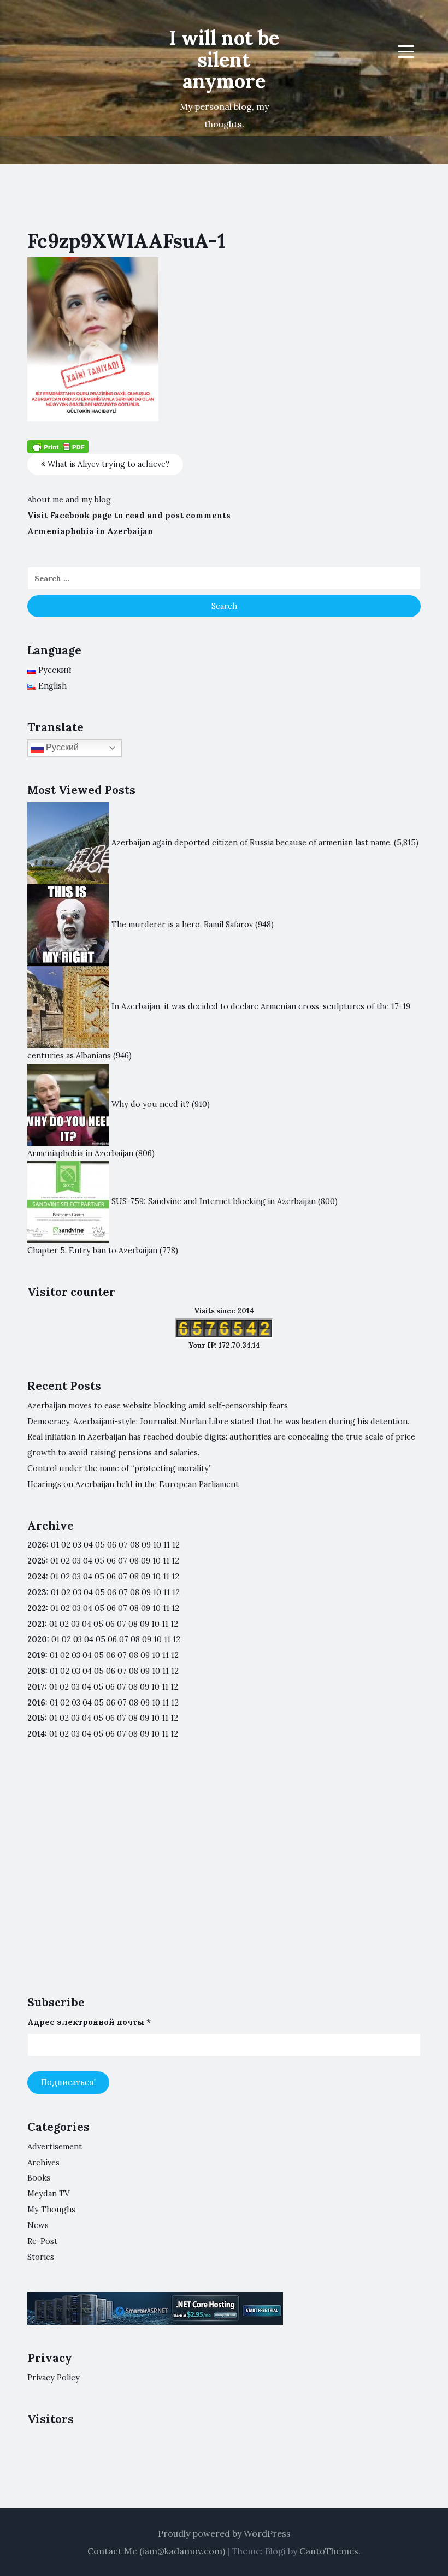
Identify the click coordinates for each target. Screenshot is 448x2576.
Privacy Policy (54, 2378)
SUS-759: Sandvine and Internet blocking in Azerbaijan (214, 1201)
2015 (36, 1718)
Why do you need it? (151, 1104)
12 (175, 1561)
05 (100, 1545)
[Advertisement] (224, 1878)
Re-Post (42, 2241)
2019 (36, 1655)
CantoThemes (329, 2551)
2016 (36, 1703)
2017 (36, 1687)
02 (66, 1545)
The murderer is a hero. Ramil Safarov (182, 924)
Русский (61, 747)
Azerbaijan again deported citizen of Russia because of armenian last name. (252, 842)
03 (77, 1545)
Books (39, 2178)
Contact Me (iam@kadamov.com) (156, 2551)
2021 (36, 1624)
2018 (36, 1671)
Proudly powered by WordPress (224, 2533)
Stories (41, 2257)
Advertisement (55, 2147)
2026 (37, 1545)
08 (134, 1561)
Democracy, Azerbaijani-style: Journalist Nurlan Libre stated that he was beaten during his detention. (218, 1422)
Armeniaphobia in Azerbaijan (90, 531)
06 (112, 1545)
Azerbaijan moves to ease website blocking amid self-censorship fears (158, 1406)
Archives (43, 2163)
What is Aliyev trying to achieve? (107, 464)
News (38, 2225)
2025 (37, 1561)
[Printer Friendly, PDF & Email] (58, 446)
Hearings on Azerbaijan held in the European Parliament (133, 1484)
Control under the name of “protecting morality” (120, 1468)
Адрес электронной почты (89, 2022)
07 (123, 1545)
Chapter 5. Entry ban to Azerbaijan (92, 1251)
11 (166, 1608)
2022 (37, 1608)
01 (55, 1545)
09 (146, 1561)
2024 (37, 1577)
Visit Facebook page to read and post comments (129, 516)
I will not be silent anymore (224, 59)
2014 (36, 1734)
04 (88, 1545)
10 (157, 1561)
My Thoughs (51, 2210)
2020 (37, 1639)
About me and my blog (69, 500)
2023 (37, 1592)
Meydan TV (48, 2194)
